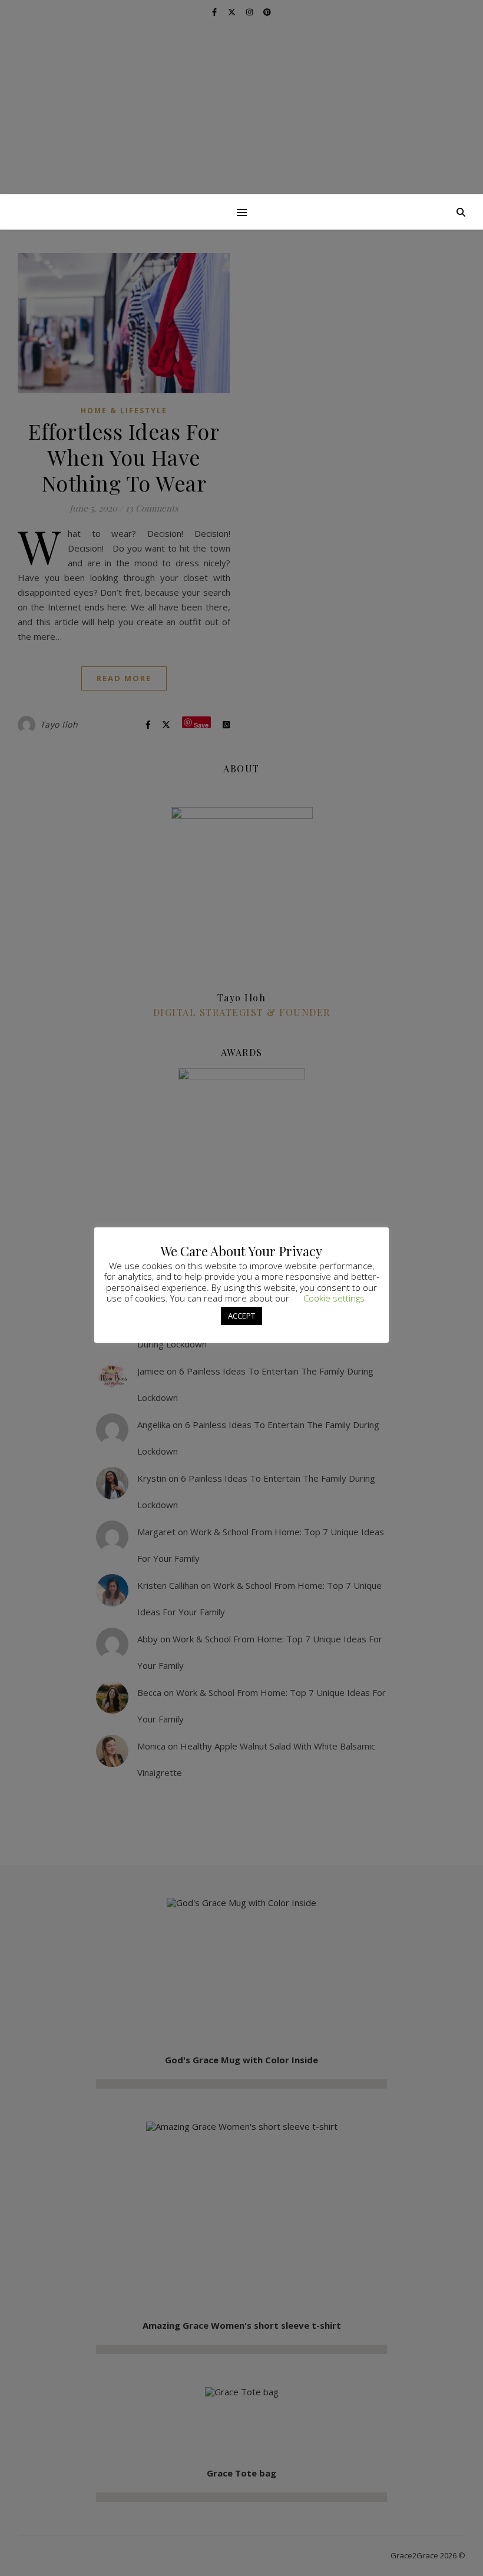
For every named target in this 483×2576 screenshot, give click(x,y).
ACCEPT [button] (241, 1316)
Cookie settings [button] (334, 1298)
